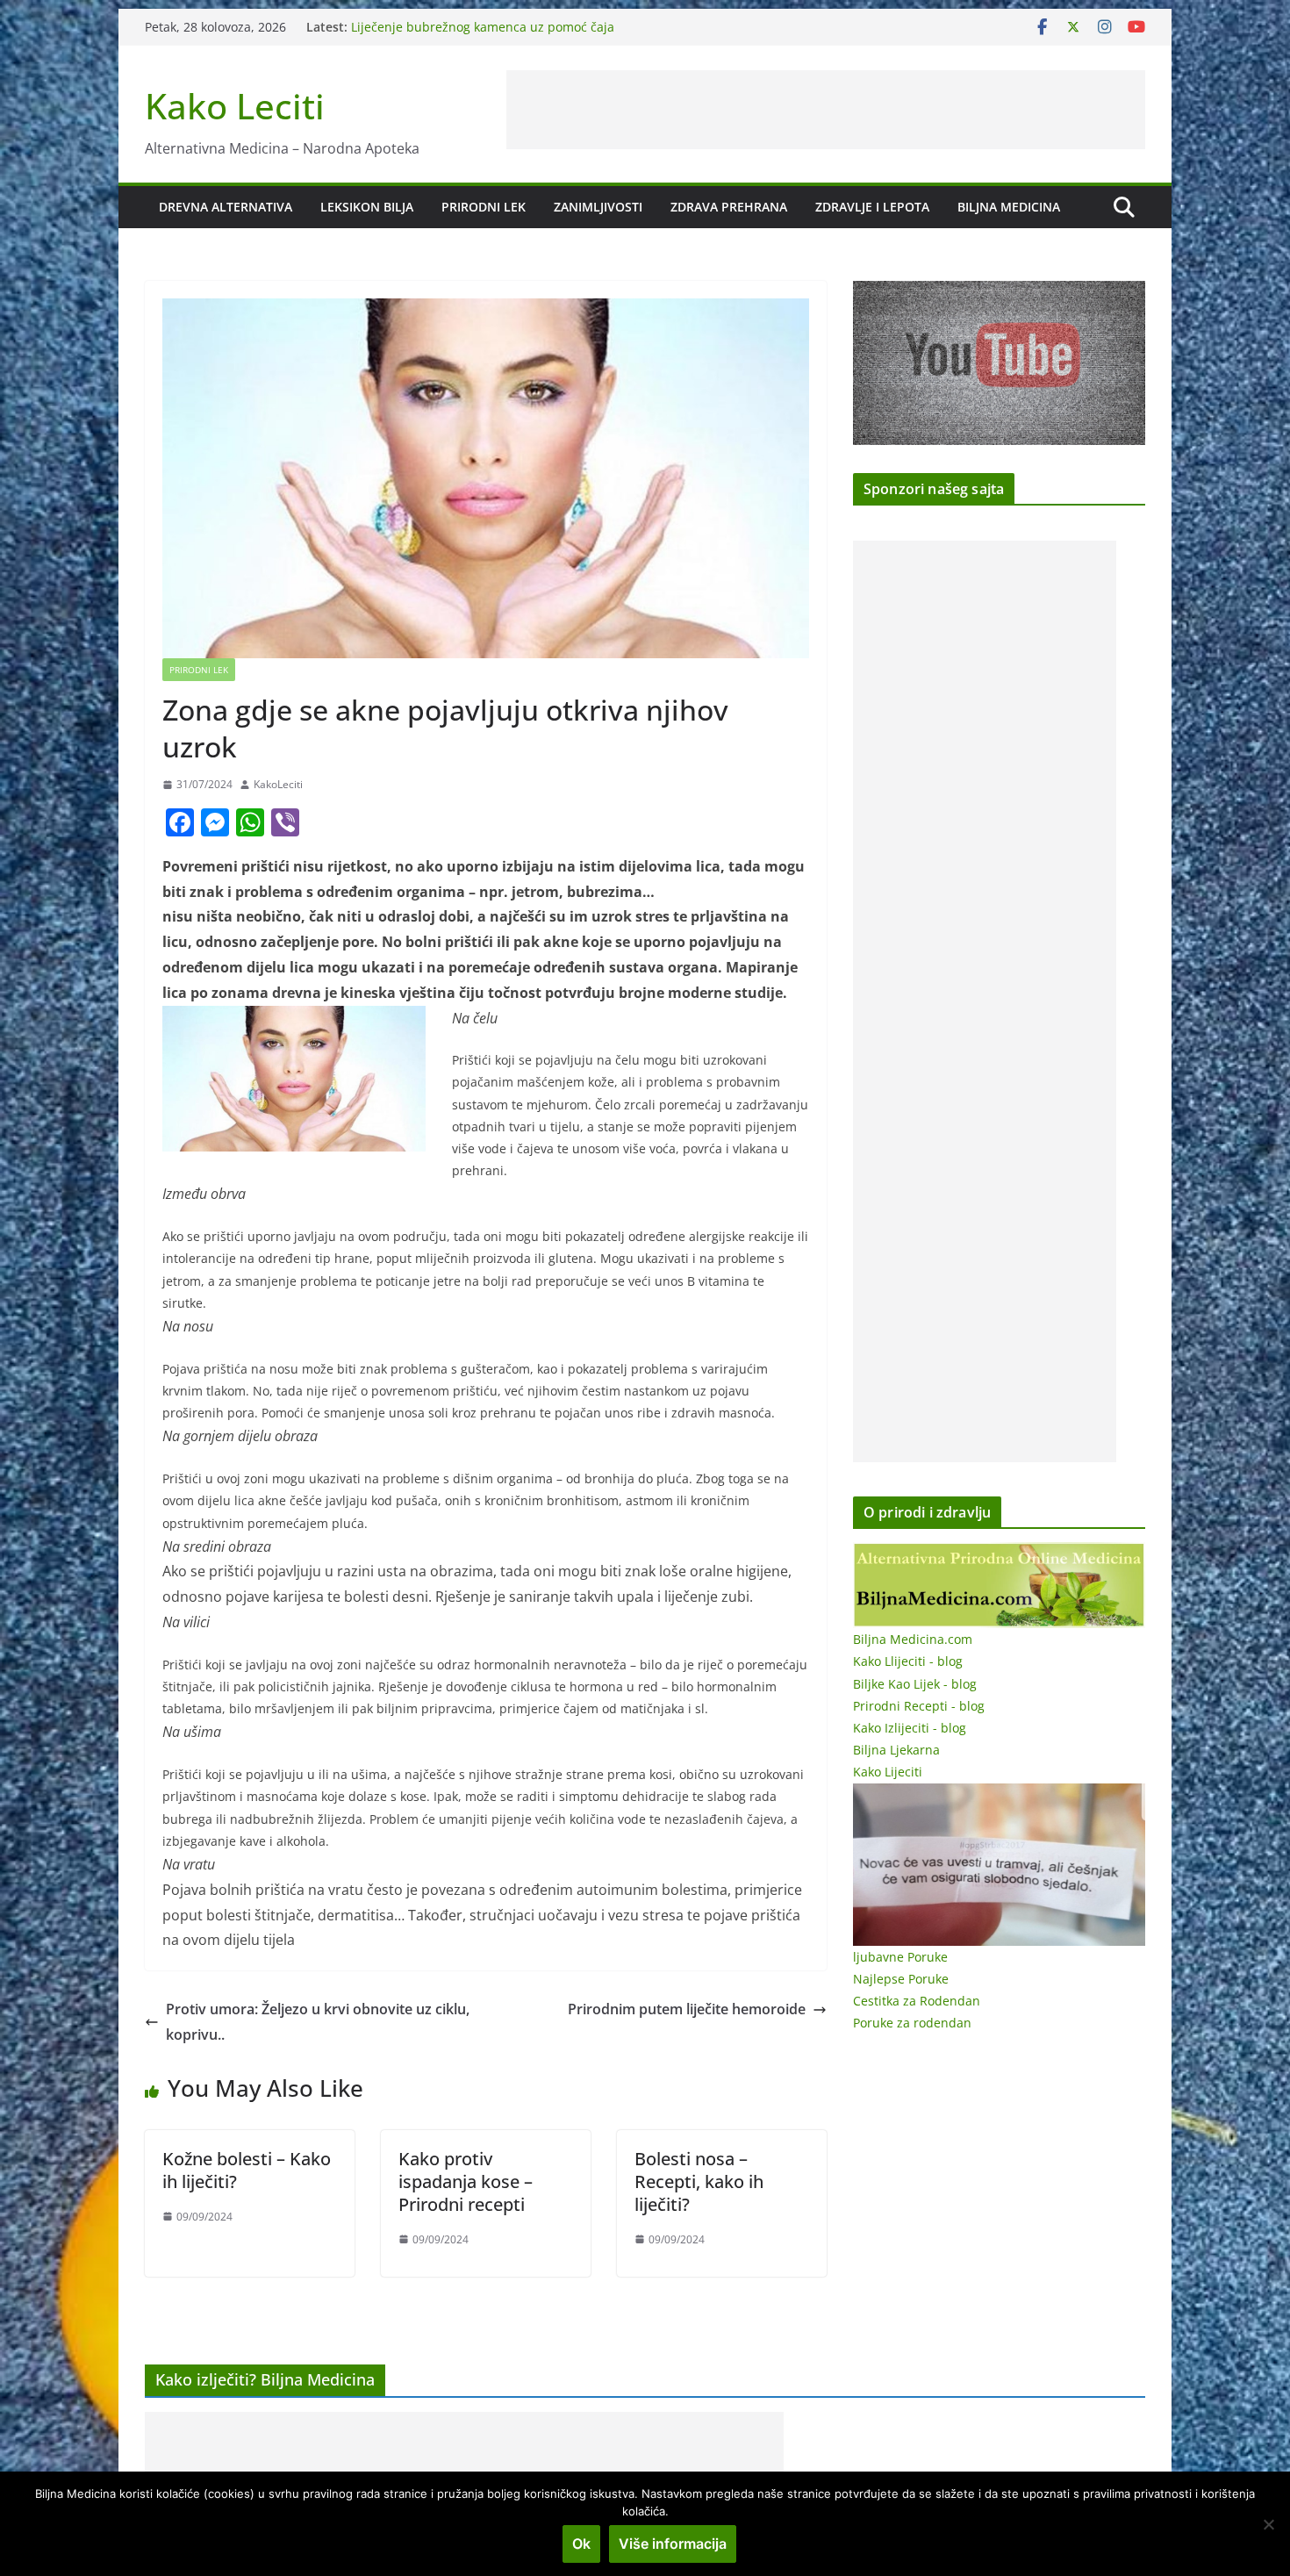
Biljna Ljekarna (896, 1750)
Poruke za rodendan (912, 2023)
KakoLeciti (278, 784)
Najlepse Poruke (901, 1979)
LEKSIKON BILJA (367, 207)
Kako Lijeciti (888, 1772)
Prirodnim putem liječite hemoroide (687, 2009)
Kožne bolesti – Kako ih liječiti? (247, 2170)
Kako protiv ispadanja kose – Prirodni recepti (466, 2181)
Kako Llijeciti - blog (908, 1661)
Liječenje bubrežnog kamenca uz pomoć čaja (483, 35)
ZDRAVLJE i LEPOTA (872, 207)
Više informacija (673, 2544)
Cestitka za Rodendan (917, 2001)
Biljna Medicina (1009, 207)
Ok (581, 2544)
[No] (1268, 2524)
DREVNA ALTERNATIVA (226, 207)
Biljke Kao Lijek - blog (915, 1684)
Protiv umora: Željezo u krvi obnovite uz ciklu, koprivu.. (318, 2022)
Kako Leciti (235, 106)
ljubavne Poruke (900, 1957)
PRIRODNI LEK (484, 207)
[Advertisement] (826, 110)
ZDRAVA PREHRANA (729, 207)
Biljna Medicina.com (913, 1639)
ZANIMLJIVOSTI (598, 207)
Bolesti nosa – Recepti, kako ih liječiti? (699, 2181)
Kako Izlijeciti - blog (910, 1728)
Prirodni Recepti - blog (919, 1706)
